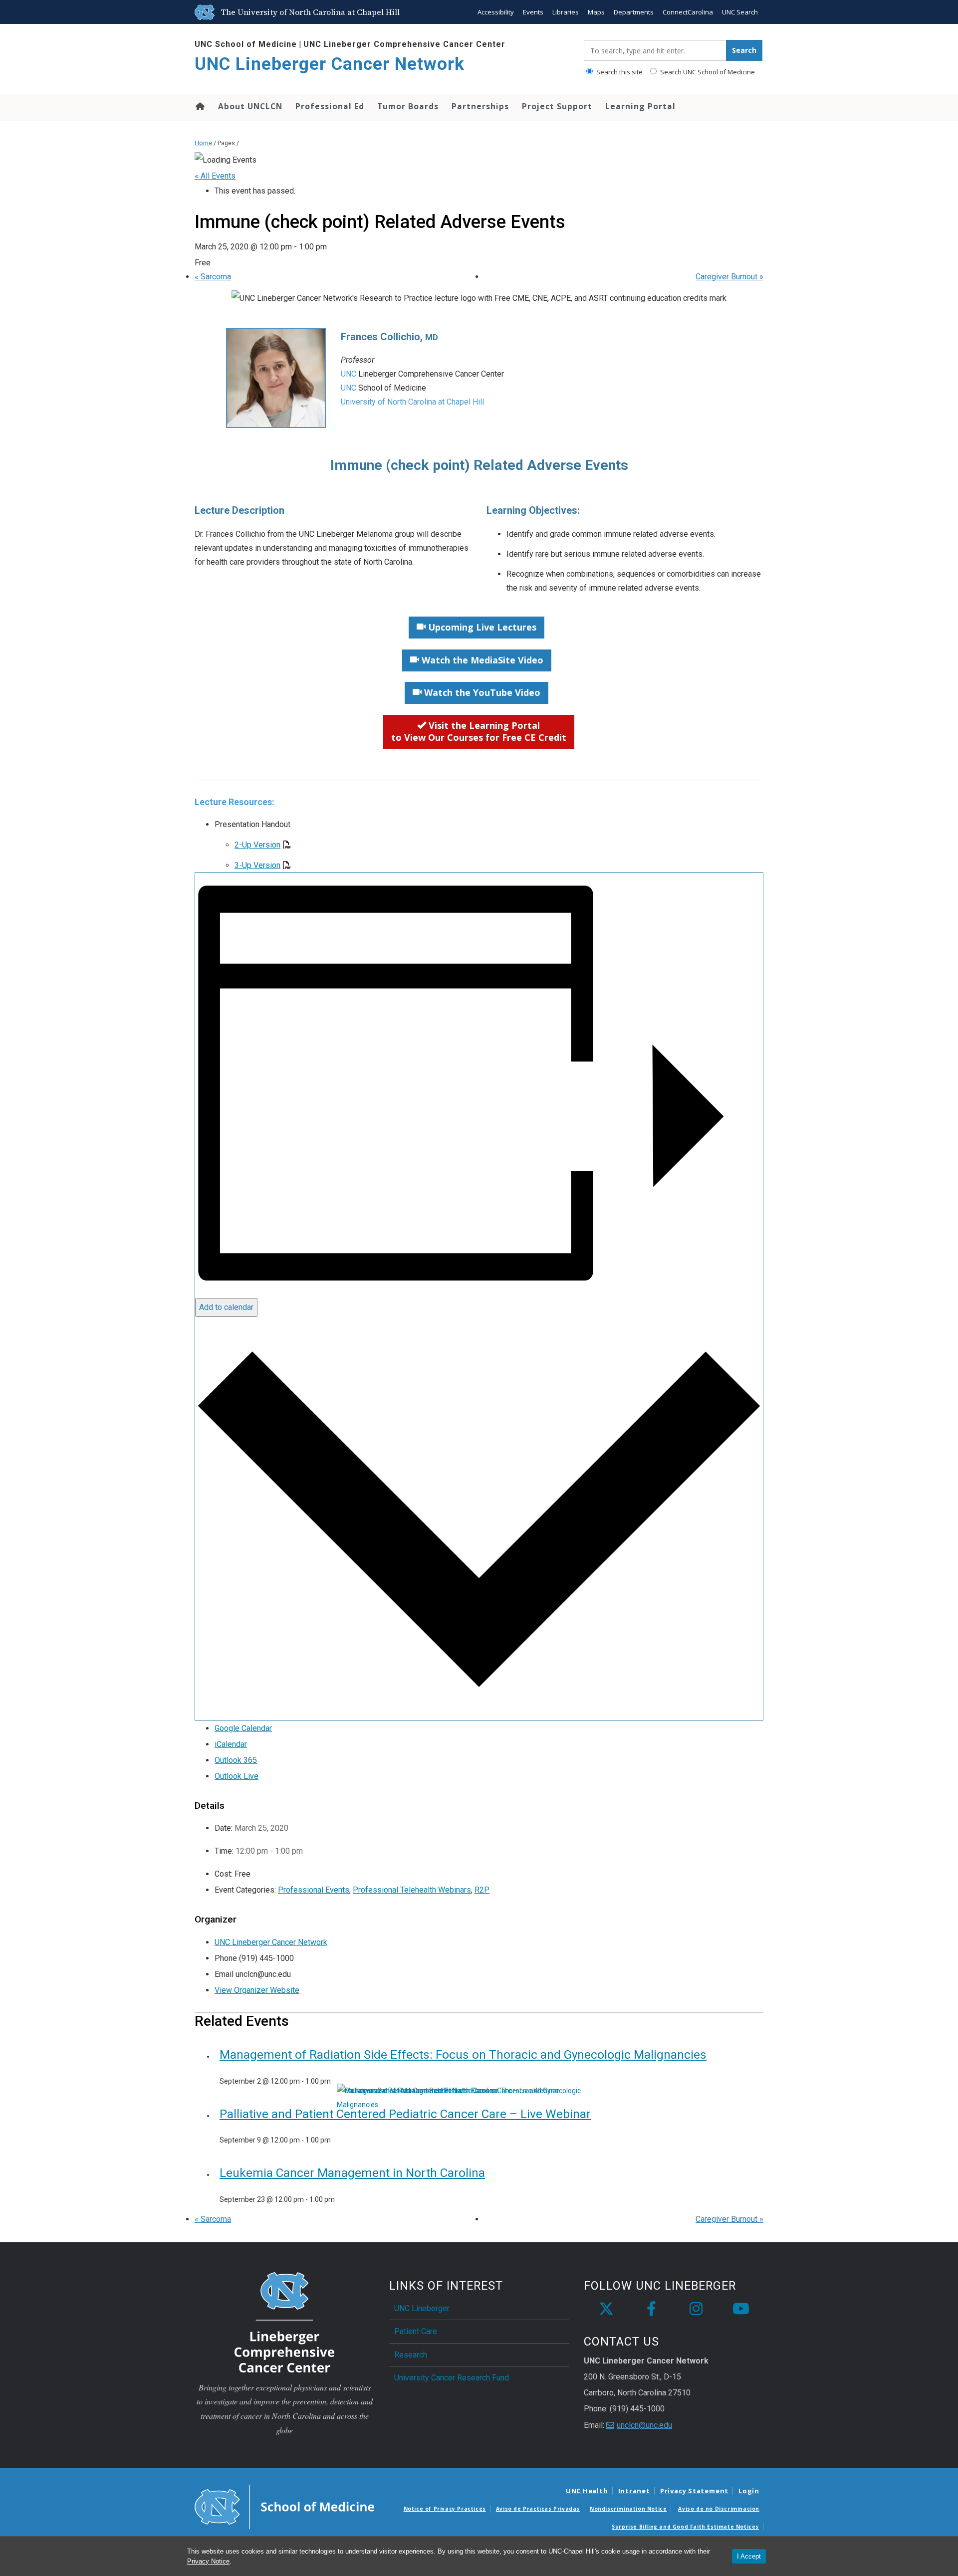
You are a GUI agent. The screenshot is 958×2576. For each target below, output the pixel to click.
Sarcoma (213, 277)
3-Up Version (257, 865)
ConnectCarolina (688, 12)
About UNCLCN (250, 106)
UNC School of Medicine (246, 44)
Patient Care (416, 2331)
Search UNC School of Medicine (707, 72)
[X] (606, 2309)
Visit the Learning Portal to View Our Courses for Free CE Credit (479, 731)
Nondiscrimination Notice (628, 2509)
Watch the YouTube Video (481, 692)
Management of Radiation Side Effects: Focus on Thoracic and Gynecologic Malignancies (463, 2055)
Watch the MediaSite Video (481, 660)
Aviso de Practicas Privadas (538, 2509)
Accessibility (496, 12)
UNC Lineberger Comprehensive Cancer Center (404, 44)
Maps (596, 12)
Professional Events (314, 1890)
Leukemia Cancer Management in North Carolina (352, 2173)
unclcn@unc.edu (644, 2425)
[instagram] (696, 2309)
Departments (634, 12)
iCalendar (231, 1744)
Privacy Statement (694, 2491)
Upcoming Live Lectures (481, 627)
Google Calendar (243, 1728)
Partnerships (480, 106)
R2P (482, 1890)
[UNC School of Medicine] (284, 2506)
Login (749, 2491)
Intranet (634, 2491)
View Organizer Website (257, 1990)
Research (411, 2355)
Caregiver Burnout (729, 277)
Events (533, 12)
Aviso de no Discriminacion (719, 2509)
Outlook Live (237, 1776)
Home (199, 106)
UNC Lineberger (422, 2308)
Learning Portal (640, 106)
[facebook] (651, 2309)
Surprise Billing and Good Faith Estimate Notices (685, 2527)
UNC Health (587, 2491)
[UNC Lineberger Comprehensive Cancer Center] (284, 2321)
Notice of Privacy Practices (445, 2509)
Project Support (557, 106)
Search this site (619, 72)
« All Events (215, 176)
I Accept (749, 2556)
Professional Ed (330, 106)
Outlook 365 (236, 1760)
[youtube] (741, 2309)
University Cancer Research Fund (452, 2378)
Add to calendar (226, 1307)
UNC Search (740, 12)
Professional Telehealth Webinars (412, 1890)
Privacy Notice (208, 2561)
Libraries (566, 12)
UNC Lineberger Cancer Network (330, 64)
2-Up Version (257, 845)
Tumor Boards (408, 106)
